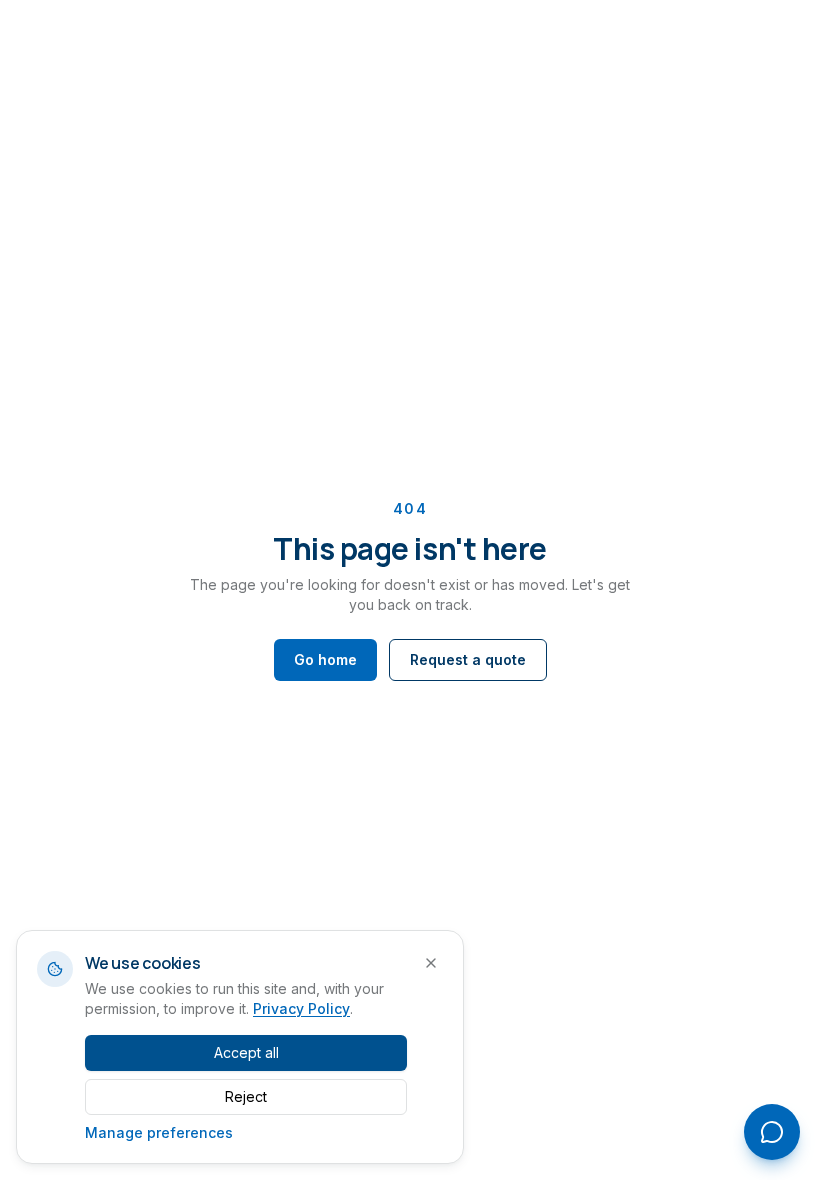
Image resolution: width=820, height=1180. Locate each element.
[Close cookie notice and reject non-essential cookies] (431, 963)
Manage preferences (159, 1132)
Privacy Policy (301, 1008)
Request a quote (468, 659)
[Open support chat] (772, 1132)
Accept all (246, 1052)
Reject (246, 1096)
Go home (325, 659)
